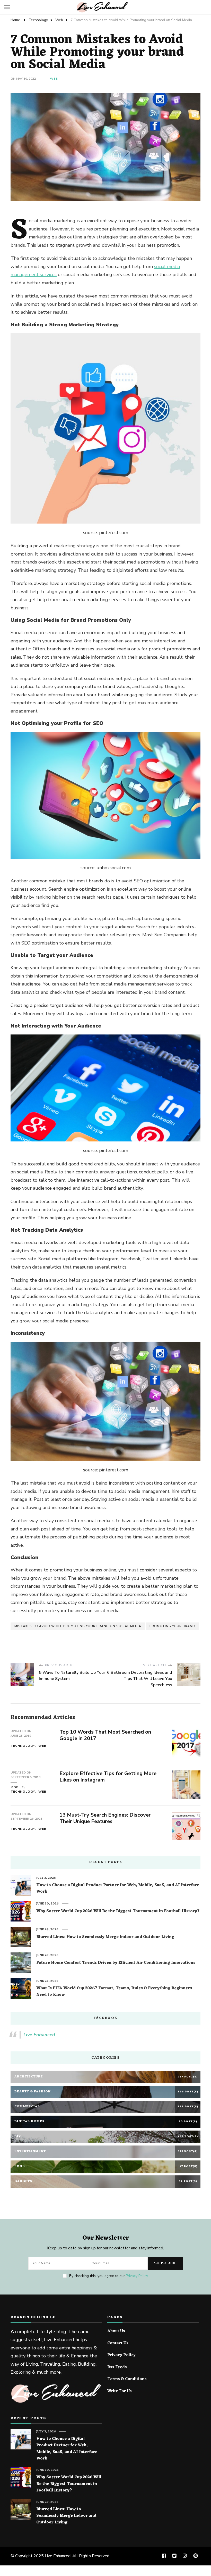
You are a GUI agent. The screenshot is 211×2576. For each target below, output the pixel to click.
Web (54, 79)
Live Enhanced (39, 2035)
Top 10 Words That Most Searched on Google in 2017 (105, 1735)
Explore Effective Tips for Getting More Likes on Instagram (108, 1777)
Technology (23, 1746)
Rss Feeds (117, 2367)
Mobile (17, 1787)
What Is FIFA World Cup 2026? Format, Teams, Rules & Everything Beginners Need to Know (114, 1992)
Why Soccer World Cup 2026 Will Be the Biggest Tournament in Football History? (118, 1911)
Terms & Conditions (127, 2379)
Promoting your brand (172, 1626)
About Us (116, 2331)
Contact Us (118, 2343)
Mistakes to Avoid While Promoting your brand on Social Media (78, 1626)
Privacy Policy (137, 2276)
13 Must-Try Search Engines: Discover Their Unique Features (105, 1818)
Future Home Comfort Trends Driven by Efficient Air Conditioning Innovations (116, 1963)
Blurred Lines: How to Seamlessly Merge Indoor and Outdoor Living (105, 1937)
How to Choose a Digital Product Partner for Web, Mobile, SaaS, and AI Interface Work (118, 1889)
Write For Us (120, 2391)
